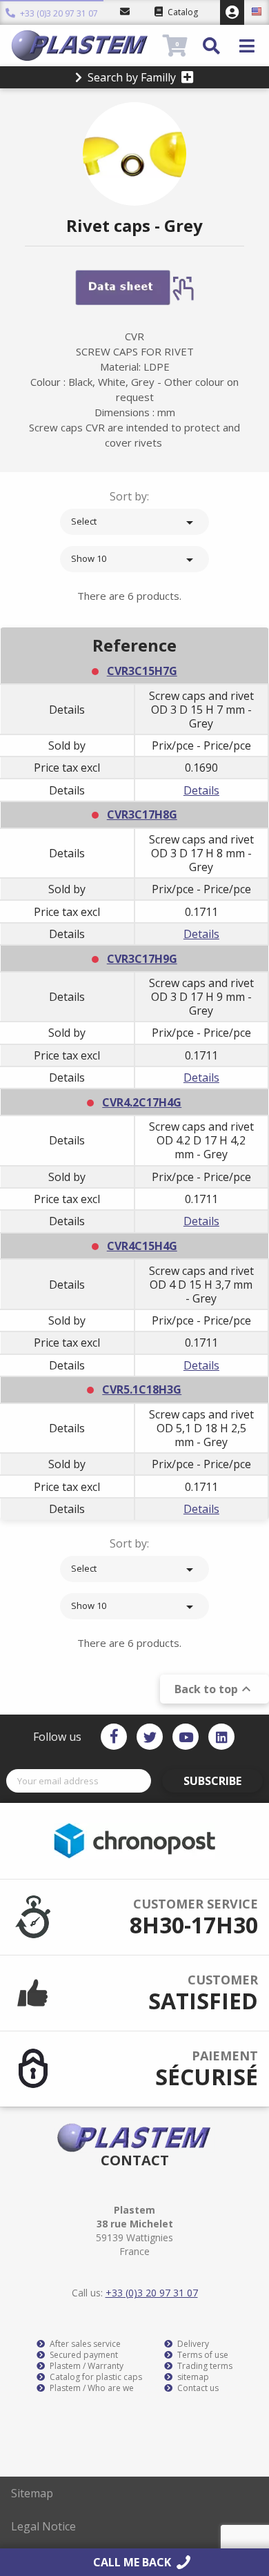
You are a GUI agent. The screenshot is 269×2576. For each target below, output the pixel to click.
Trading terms (204, 2366)
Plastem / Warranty (86, 2366)
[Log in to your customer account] (232, 12)
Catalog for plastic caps (95, 2377)
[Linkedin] (221, 1737)
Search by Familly (132, 77)
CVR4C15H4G (142, 1246)
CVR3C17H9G (142, 959)
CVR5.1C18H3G (142, 1389)
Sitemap (32, 2493)
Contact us (197, 2388)
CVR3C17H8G (142, 814)
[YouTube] (186, 1737)
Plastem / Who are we (91, 2388)
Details (201, 790)
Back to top (215, 1689)
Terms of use (202, 2355)
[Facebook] (114, 1737)
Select (134, 523)
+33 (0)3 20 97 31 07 (58, 13)
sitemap (192, 2377)
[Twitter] (150, 1737)
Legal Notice (43, 2526)
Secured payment (83, 2355)
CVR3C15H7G (142, 671)
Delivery (192, 2344)
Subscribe (212, 1781)
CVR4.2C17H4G (142, 1102)
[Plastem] (85, 46)
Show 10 (134, 560)
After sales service (84, 2344)
